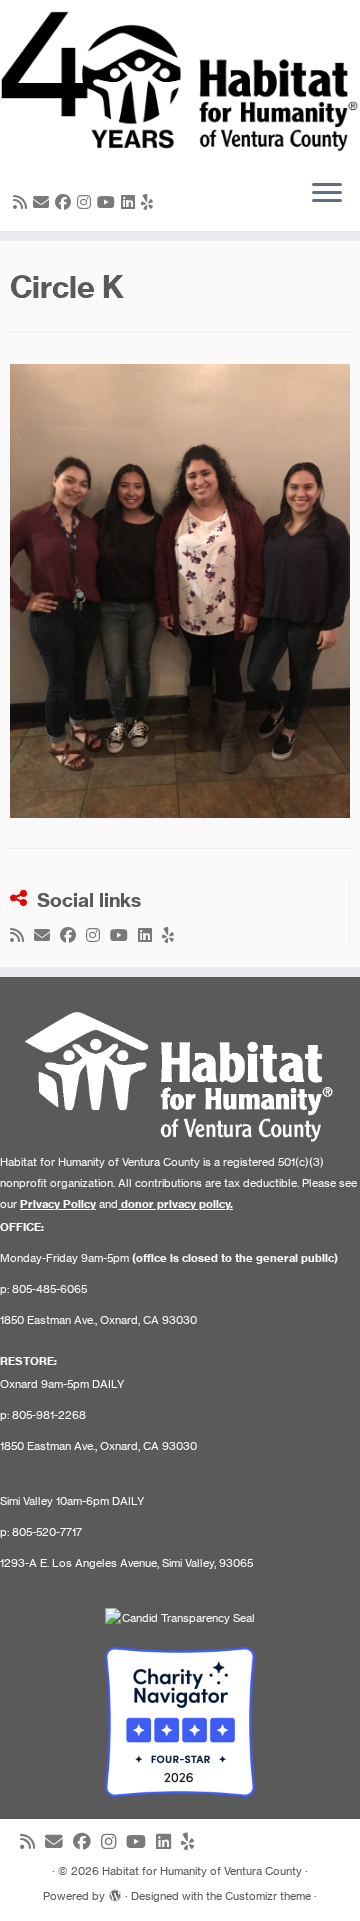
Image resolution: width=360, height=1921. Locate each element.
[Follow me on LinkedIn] (131, 202)
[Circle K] (180, 589)
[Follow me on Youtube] (109, 202)
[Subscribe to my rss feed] (23, 202)
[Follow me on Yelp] (150, 202)
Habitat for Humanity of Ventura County (202, 1871)
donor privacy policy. (177, 1204)
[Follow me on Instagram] (87, 202)
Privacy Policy (58, 1204)
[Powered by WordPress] (115, 1892)
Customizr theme (268, 1896)
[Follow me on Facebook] (66, 202)
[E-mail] (44, 202)
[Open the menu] (327, 195)
